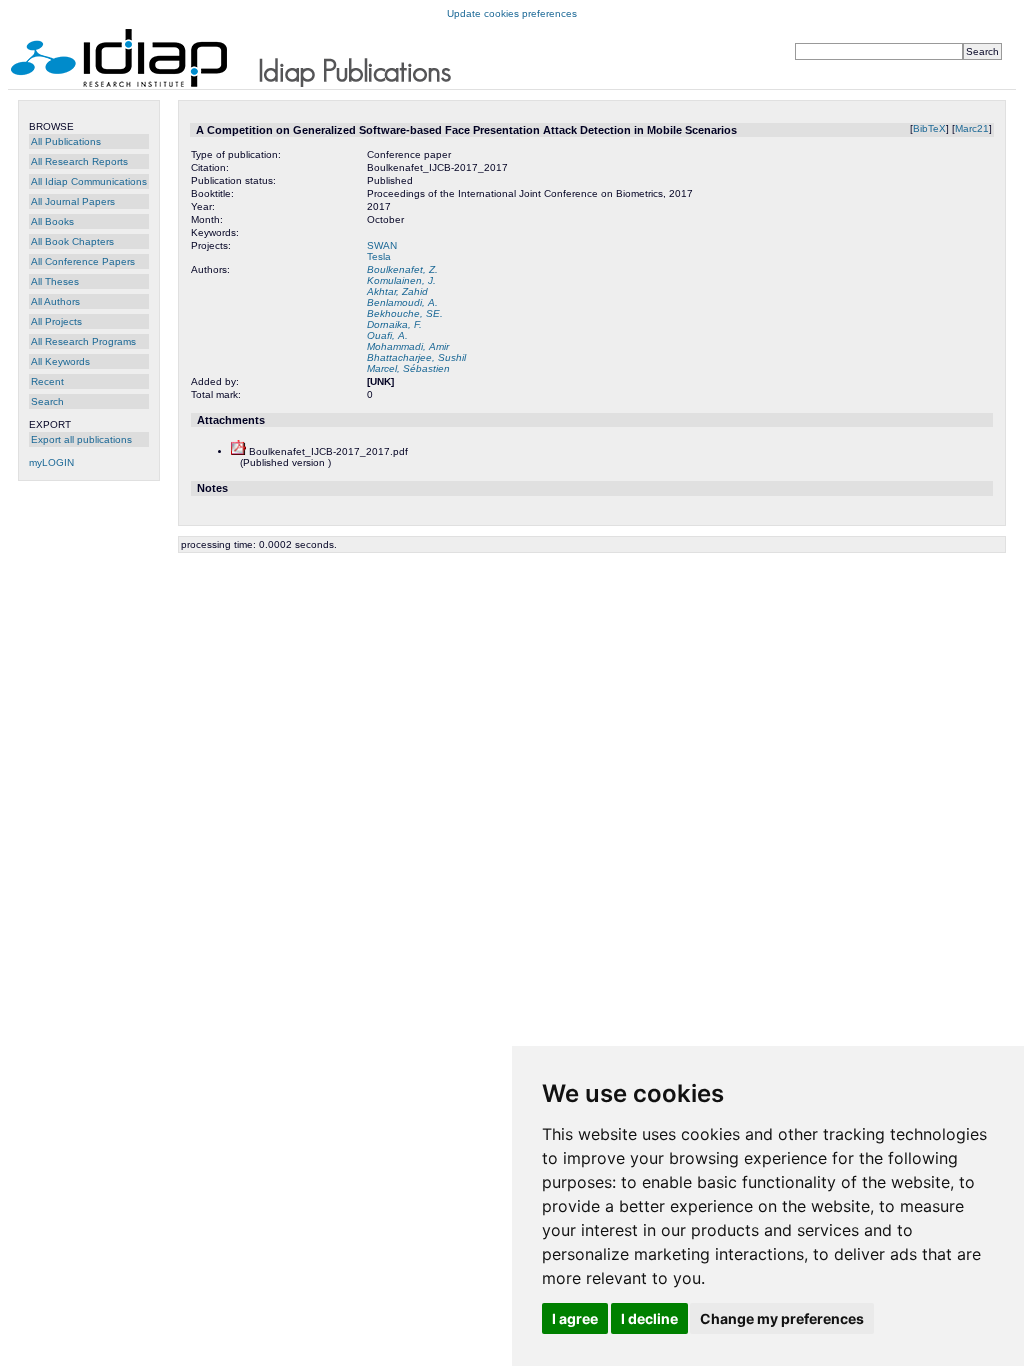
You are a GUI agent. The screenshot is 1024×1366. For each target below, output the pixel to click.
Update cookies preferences (512, 13)
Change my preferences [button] (782, 1318)
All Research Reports (79, 161)
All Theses (55, 281)
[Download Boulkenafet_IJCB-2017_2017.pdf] (238, 451)
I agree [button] (575, 1318)
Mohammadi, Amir (408, 346)
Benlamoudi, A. (402, 302)
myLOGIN (51, 462)
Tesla (379, 256)
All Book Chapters (72, 241)
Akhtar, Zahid (397, 291)
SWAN (382, 245)
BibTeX (929, 128)
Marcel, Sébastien (408, 368)
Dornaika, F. (394, 324)
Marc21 (972, 128)
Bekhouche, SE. (405, 313)
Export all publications (81, 439)
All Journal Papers (73, 201)
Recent (47, 381)
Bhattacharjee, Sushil (416, 357)
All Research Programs (83, 341)
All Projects (56, 321)
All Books (52, 221)
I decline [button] (649, 1318)
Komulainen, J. (401, 280)
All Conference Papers (83, 261)
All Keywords (60, 361)
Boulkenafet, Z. (402, 269)
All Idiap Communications (89, 181)
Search (47, 401)
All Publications (66, 141)
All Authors (55, 301)
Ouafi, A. (387, 335)
